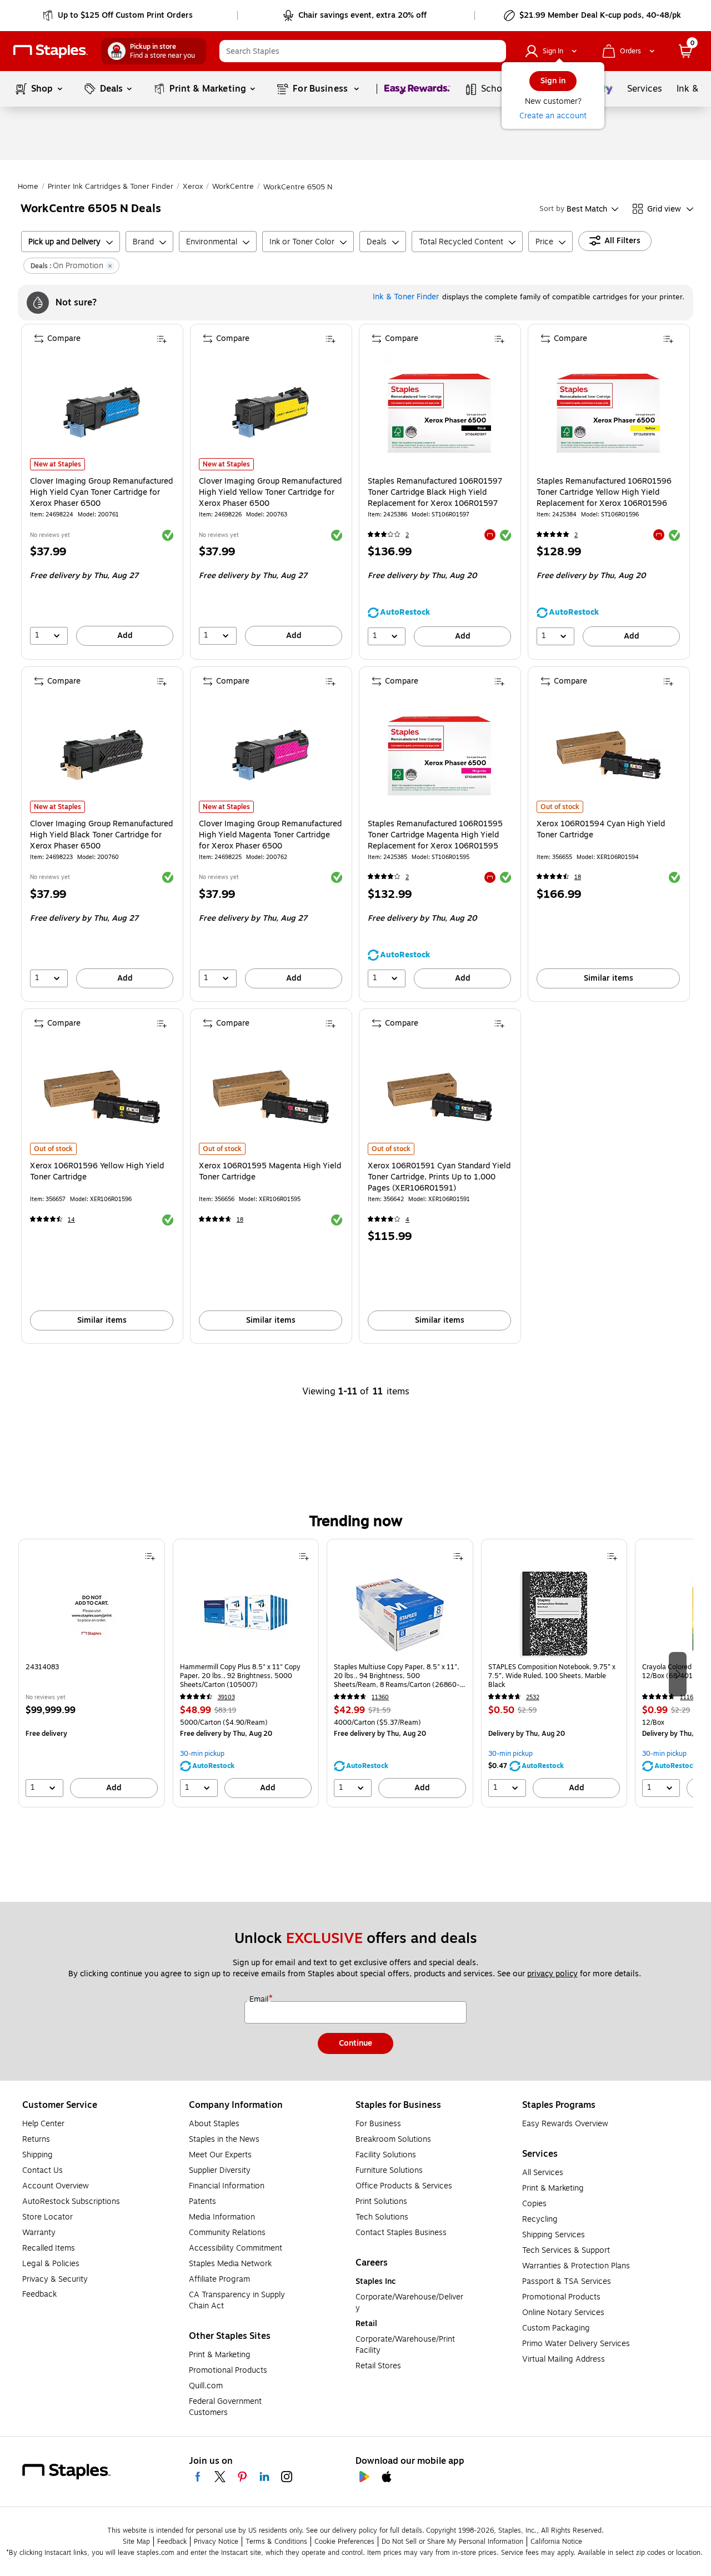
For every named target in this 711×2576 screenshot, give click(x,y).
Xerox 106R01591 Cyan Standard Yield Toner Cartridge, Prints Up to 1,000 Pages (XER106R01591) (439, 1177)
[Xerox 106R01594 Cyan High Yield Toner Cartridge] (609, 755)
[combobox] (363, 51)
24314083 (42, 1667)
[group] (92, 1673)
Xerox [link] (193, 187)
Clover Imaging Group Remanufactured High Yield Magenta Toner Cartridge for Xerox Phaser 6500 (270, 835)
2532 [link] (533, 1697)
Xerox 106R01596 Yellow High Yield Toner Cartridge (97, 1172)
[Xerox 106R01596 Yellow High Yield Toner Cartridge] (102, 1097)
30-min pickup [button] (202, 1754)
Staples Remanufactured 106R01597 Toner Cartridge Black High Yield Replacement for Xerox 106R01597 (435, 493)
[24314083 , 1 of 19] (92, 1614)
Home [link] (28, 187)
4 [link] (407, 1220)
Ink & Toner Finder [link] (406, 297)
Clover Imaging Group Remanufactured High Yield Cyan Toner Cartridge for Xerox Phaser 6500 (101, 493)
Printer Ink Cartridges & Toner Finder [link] (111, 187)
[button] (495, 51)
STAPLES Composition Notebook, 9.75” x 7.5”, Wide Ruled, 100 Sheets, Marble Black (552, 1676)
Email (260, 2000)
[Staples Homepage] (51, 51)
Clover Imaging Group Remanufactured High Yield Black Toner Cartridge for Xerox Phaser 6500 (101, 835)
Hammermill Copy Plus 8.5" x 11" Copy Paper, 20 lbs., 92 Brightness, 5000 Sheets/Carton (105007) (240, 1676)
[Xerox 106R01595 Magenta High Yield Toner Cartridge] (271, 1097)
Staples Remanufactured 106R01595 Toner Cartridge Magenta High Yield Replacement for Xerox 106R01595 (435, 835)
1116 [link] (687, 1697)
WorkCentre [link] (233, 187)
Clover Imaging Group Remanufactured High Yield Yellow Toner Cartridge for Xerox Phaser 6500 (270, 493)
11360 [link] (380, 1697)
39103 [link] (226, 1697)
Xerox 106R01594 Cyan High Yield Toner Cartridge (601, 830)
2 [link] (407, 535)
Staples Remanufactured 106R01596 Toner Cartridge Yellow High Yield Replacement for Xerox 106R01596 (604, 493)
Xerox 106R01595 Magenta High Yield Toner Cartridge (270, 1172)
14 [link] (71, 1220)
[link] (119, 16)
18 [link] (578, 877)
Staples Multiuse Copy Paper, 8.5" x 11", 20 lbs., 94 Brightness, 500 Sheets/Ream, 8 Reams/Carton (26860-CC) (397, 1676)
